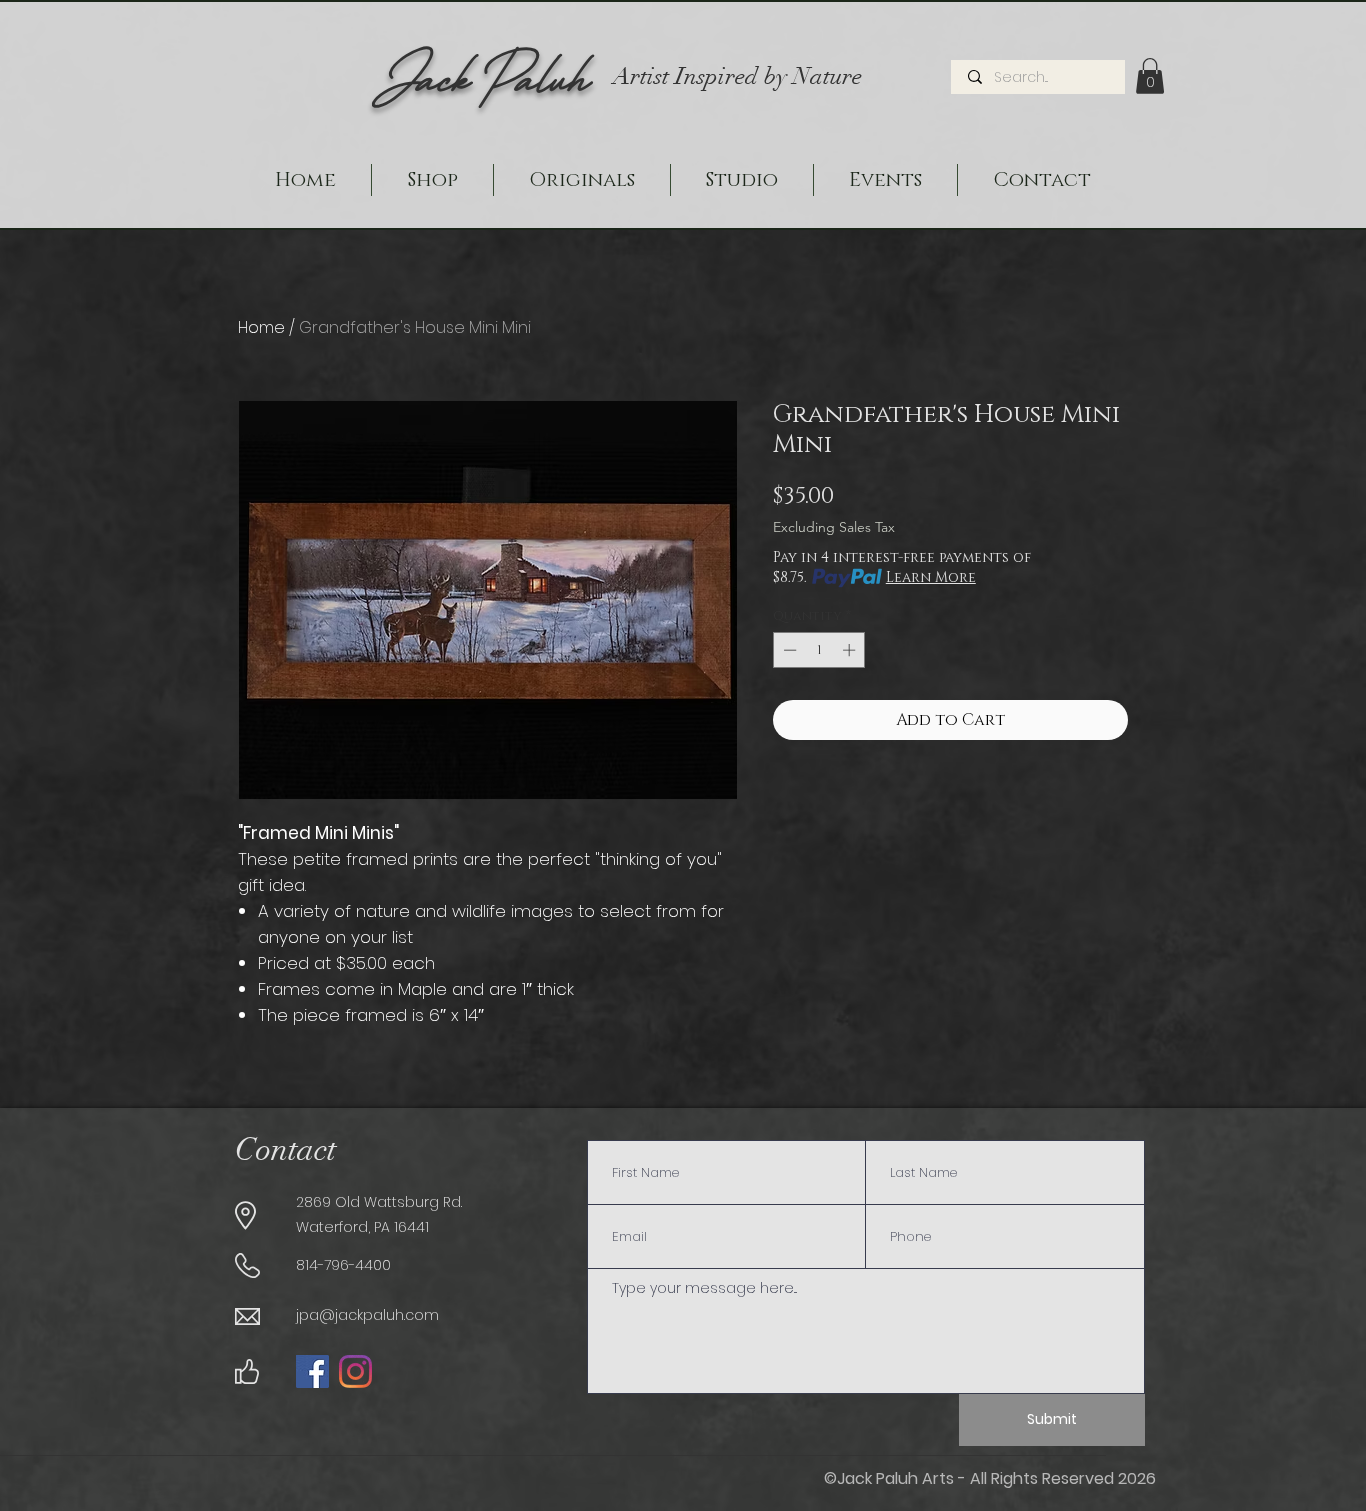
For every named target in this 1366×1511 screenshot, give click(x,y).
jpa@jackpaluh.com (367, 1315)
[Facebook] (312, 1371)
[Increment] (851, 650)
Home (261, 327)
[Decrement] (788, 650)
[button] (1150, 76)
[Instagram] (355, 1371)
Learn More (931, 577)
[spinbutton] (819, 650)
